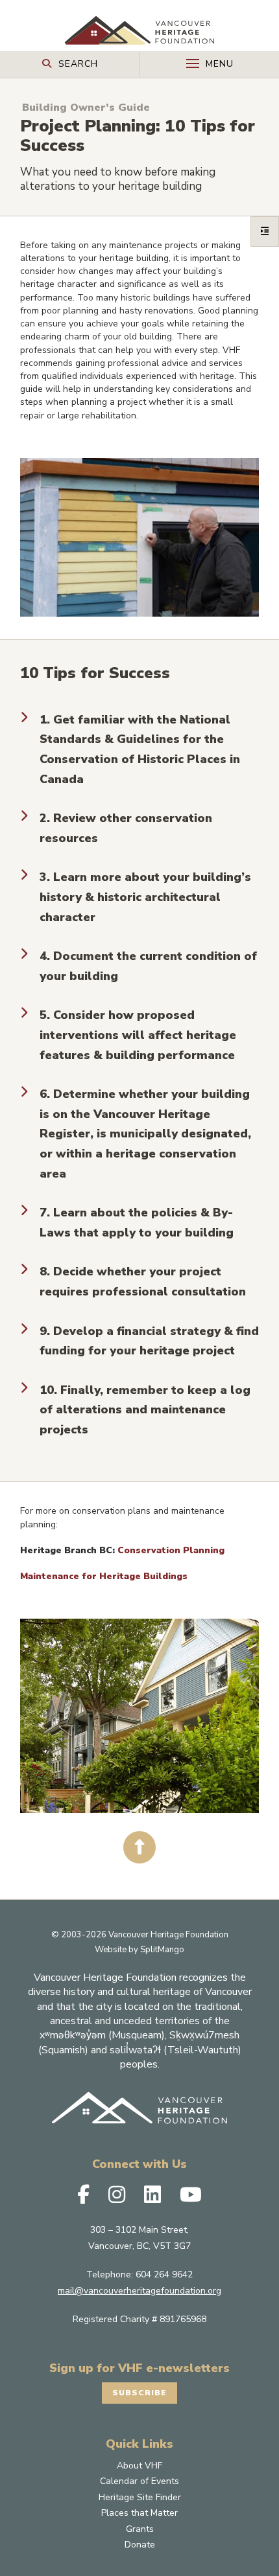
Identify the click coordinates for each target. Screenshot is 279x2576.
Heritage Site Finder (140, 2497)
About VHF (139, 2466)
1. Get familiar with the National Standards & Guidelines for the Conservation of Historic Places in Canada (140, 749)
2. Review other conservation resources (126, 828)
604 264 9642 (164, 2274)
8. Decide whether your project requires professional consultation (143, 1282)
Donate (140, 2545)
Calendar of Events (139, 2481)
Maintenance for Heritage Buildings (104, 1576)
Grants (140, 2529)
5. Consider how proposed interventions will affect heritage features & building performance (138, 1035)
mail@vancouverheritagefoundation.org (139, 2291)
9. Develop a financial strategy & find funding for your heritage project (149, 1341)
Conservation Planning (171, 1550)
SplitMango (162, 1950)
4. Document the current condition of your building (148, 966)
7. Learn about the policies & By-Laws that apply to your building (137, 1223)
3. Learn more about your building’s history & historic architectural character (145, 897)
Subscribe (139, 2393)
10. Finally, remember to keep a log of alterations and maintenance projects (145, 1410)
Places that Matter (139, 2513)
